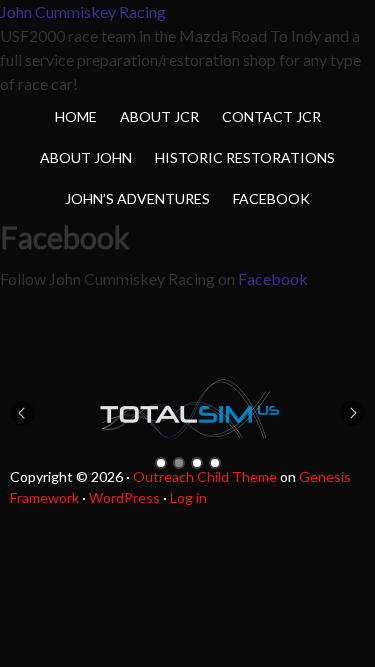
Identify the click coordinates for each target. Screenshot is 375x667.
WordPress (124, 497)
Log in (188, 497)
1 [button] (161, 463)
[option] (187, 410)
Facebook (273, 278)
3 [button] (197, 463)
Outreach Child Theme (205, 476)
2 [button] (179, 463)
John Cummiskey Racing (83, 11)
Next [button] (352, 412)
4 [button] (215, 463)
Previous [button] (22, 412)
